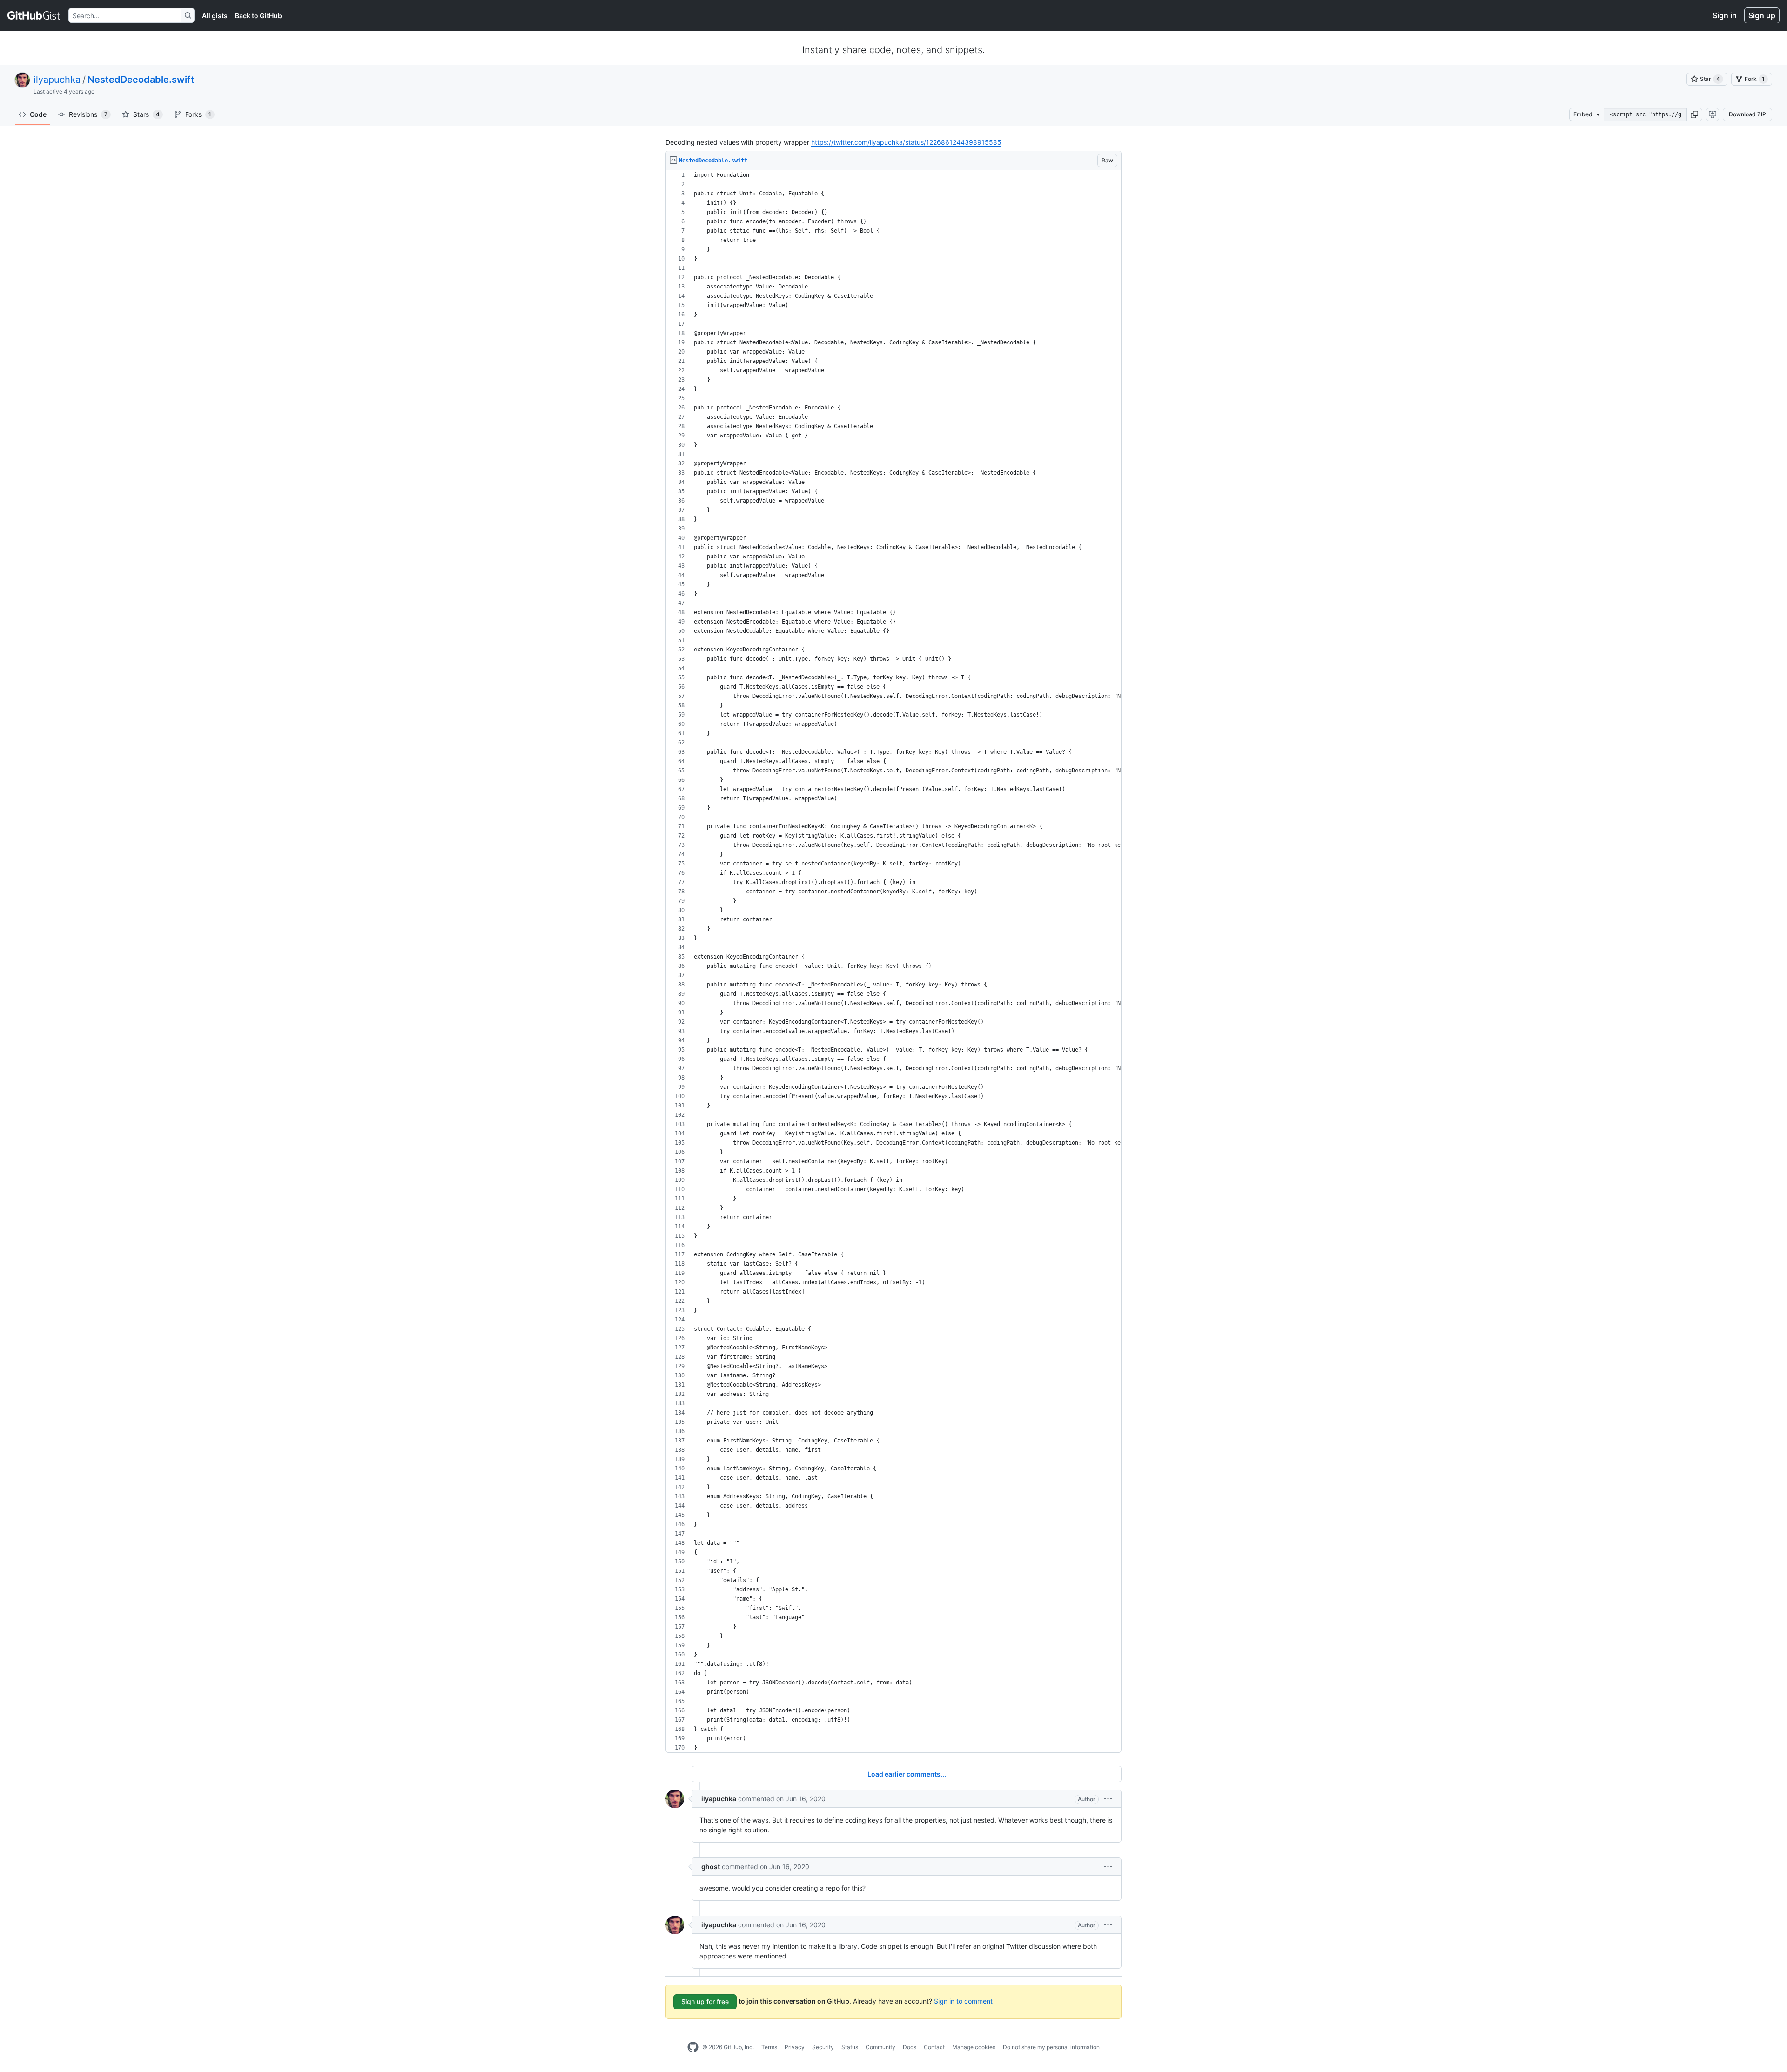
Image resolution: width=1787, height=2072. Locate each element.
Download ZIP (1747, 114)
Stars (146, 114)
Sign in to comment (963, 2001)
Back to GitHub (259, 16)
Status (850, 2047)
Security (823, 2047)
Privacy (795, 2047)
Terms (769, 2047)
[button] (1694, 114)
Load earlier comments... (907, 1774)
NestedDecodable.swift (141, 80)
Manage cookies (974, 2047)
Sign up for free (705, 2002)
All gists (215, 16)
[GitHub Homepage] (693, 2047)
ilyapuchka (57, 80)
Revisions (88, 114)
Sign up (1762, 15)
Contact (934, 2047)
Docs (910, 2047)
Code (38, 114)
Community (880, 2047)
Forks (198, 114)
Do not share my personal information (1051, 2047)
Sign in (1725, 15)
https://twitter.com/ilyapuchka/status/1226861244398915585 (906, 142)
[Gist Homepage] (34, 15)
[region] (893, 962)
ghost (711, 1867)
